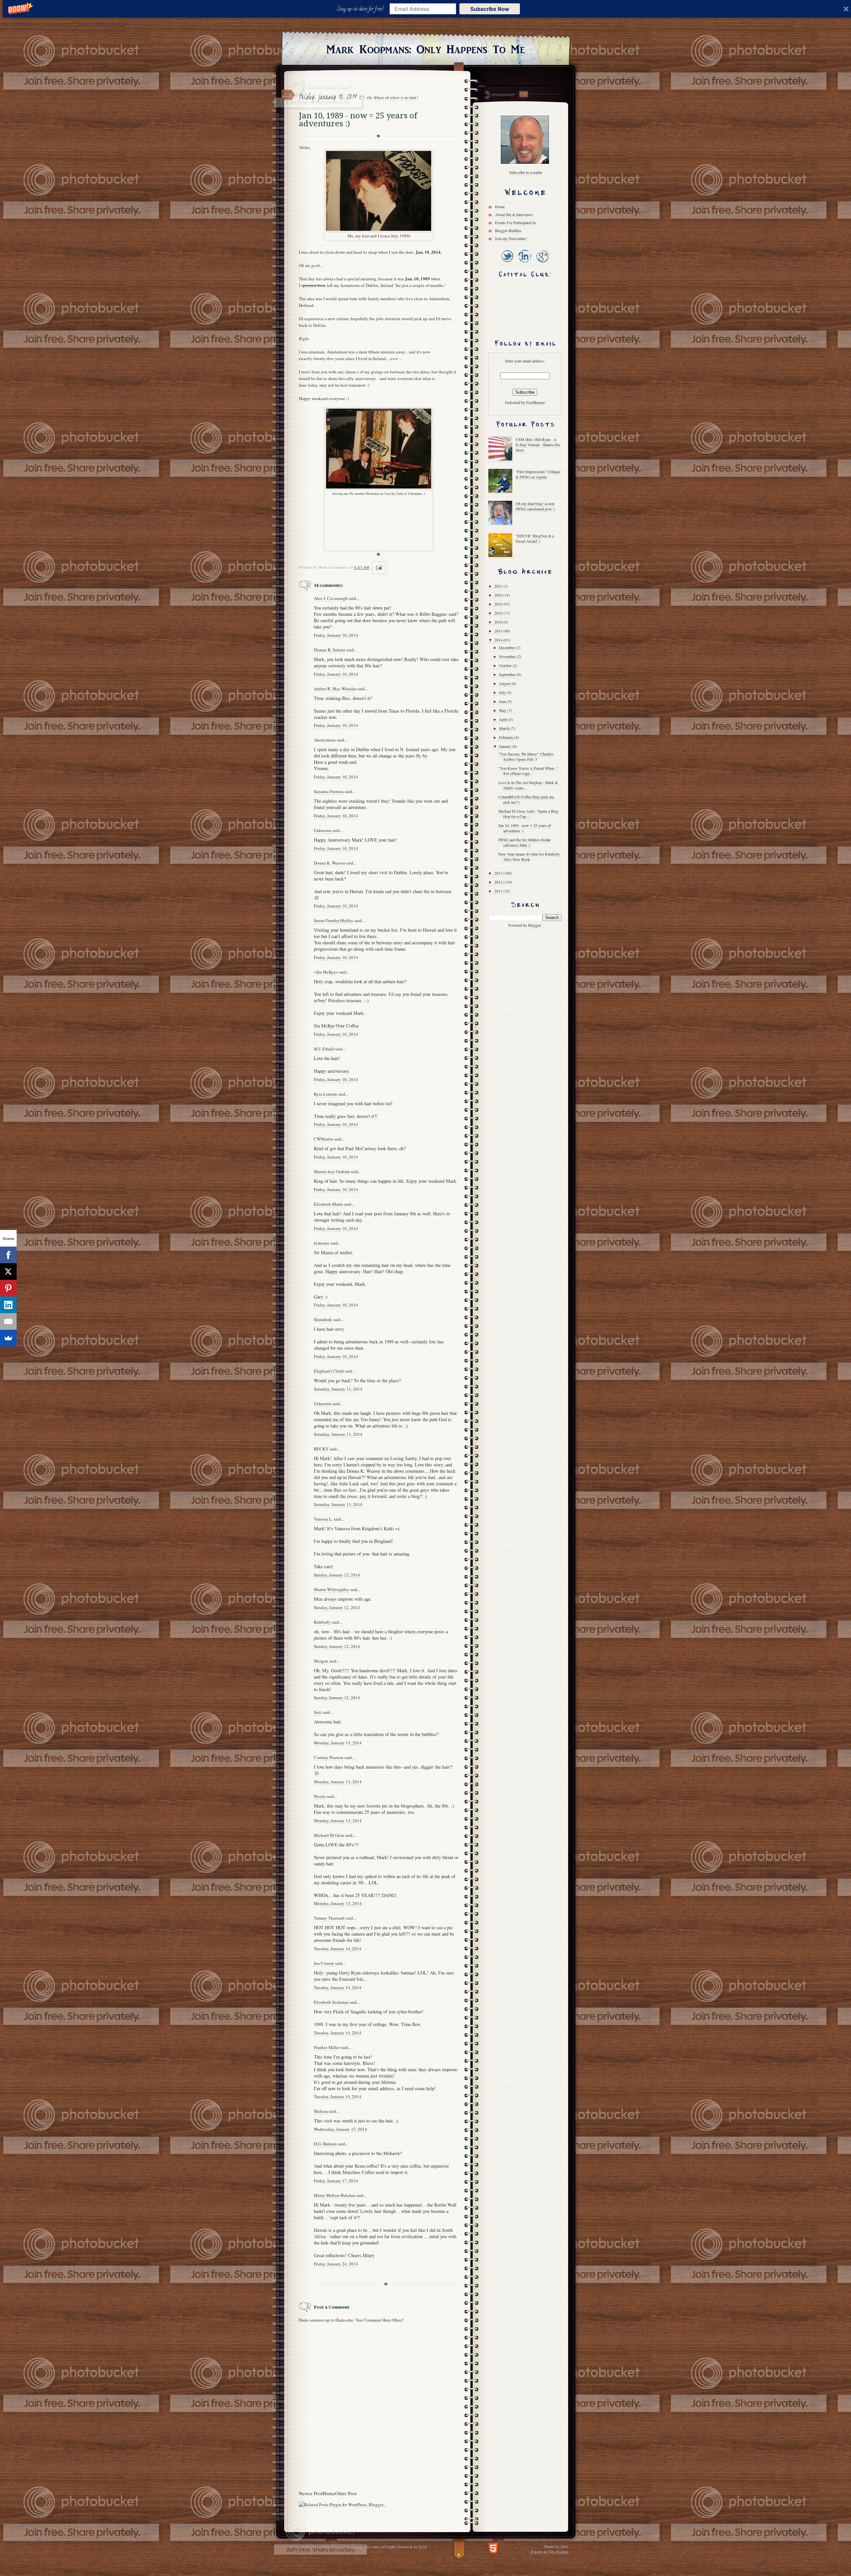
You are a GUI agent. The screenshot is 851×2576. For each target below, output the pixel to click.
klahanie (322, 1243)
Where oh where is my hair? (396, 97)
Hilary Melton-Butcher (334, 2195)
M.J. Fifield (324, 1049)
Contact (523, 94)
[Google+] (542, 263)
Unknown (323, 830)
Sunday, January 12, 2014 (337, 1575)
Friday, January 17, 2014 (336, 2181)
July (503, 692)
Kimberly (322, 1622)
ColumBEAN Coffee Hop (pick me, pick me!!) (527, 799)
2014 (499, 640)
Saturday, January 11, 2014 (338, 1389)
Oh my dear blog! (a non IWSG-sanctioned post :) (535, 506)
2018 (499, 613)
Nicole (320, 1796)
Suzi (318, 1712)
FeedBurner (536, 402)
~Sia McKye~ (326, 972)
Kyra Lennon (325, 1094)
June (503, 701)
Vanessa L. (323, 1519)
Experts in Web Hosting (549, 2551)
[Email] (8, 1321)
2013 (499, 873)
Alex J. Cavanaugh (331, 598)
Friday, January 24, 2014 (336, 2264)
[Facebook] (8, 1255)
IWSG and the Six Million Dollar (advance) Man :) (525, 842)
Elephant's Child (329, 1371)
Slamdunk (323, 1319)
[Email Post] (378, 568)
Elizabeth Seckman (331, 2002)
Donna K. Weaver (329, 863)
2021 (499, 586)
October (506, 665)
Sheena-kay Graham (332, 1171)
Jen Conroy (324, 1963)
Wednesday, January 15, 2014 (340, 2129)
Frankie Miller (327, 2047)
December (507, 647)
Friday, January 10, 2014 (336, 635)
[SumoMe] (8, 1338)
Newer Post (311, 2493)
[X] (8, 1272)
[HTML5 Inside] (493, 2548)
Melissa (321, 2111)
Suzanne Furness (329, 791)
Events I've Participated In (515, 222)
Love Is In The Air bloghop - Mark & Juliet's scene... (528, 785)
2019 (499, 604)
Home (329, 2493)
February (507, 737)
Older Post (346, 2493)
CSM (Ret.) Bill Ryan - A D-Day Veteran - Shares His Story (538, 445)
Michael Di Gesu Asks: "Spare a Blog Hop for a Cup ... (528, 814)
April (504, 719)
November (508, 656)
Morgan (321, 1661)
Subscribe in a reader (526, 172)
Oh (369, 97)
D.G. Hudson (325, 2144)
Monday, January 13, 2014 (338, 1743)
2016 (499, 622)
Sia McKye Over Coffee (336, 1026)
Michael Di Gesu (329, 1835)
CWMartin (323, 1139)
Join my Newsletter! (511, 238)
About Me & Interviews (514, 214)
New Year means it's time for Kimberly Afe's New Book (529, 857)
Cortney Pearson (329, 1757)
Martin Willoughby (331, 1589)
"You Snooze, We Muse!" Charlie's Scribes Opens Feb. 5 (526, 756)
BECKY (321, 1449)
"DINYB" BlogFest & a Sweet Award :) (535, 538)
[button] (362, 9)
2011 (499, 891)
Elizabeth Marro (328, 1204)
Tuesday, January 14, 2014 (338, 1949)
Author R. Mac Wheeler (335, 689)
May (503, 710)
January (506, 746)
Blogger (534, 925)
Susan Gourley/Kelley (334, 920)
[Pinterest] (8, 1288)
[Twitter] (507, 263)
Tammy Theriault (329, 1918)
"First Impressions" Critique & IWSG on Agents (538, 474)
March (505, 728)
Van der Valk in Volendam (403, 493)
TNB (423, 2546)
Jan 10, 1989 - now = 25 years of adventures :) (525, 828)
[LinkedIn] (524, 263)
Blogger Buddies (508, 230)
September (508, 674)
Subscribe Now (490, 9)
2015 (499, 631)
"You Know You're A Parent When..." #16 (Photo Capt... (529, 771)
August (505, 683)
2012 (499, 882)
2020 (499, 595)
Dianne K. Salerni (330, 650)
